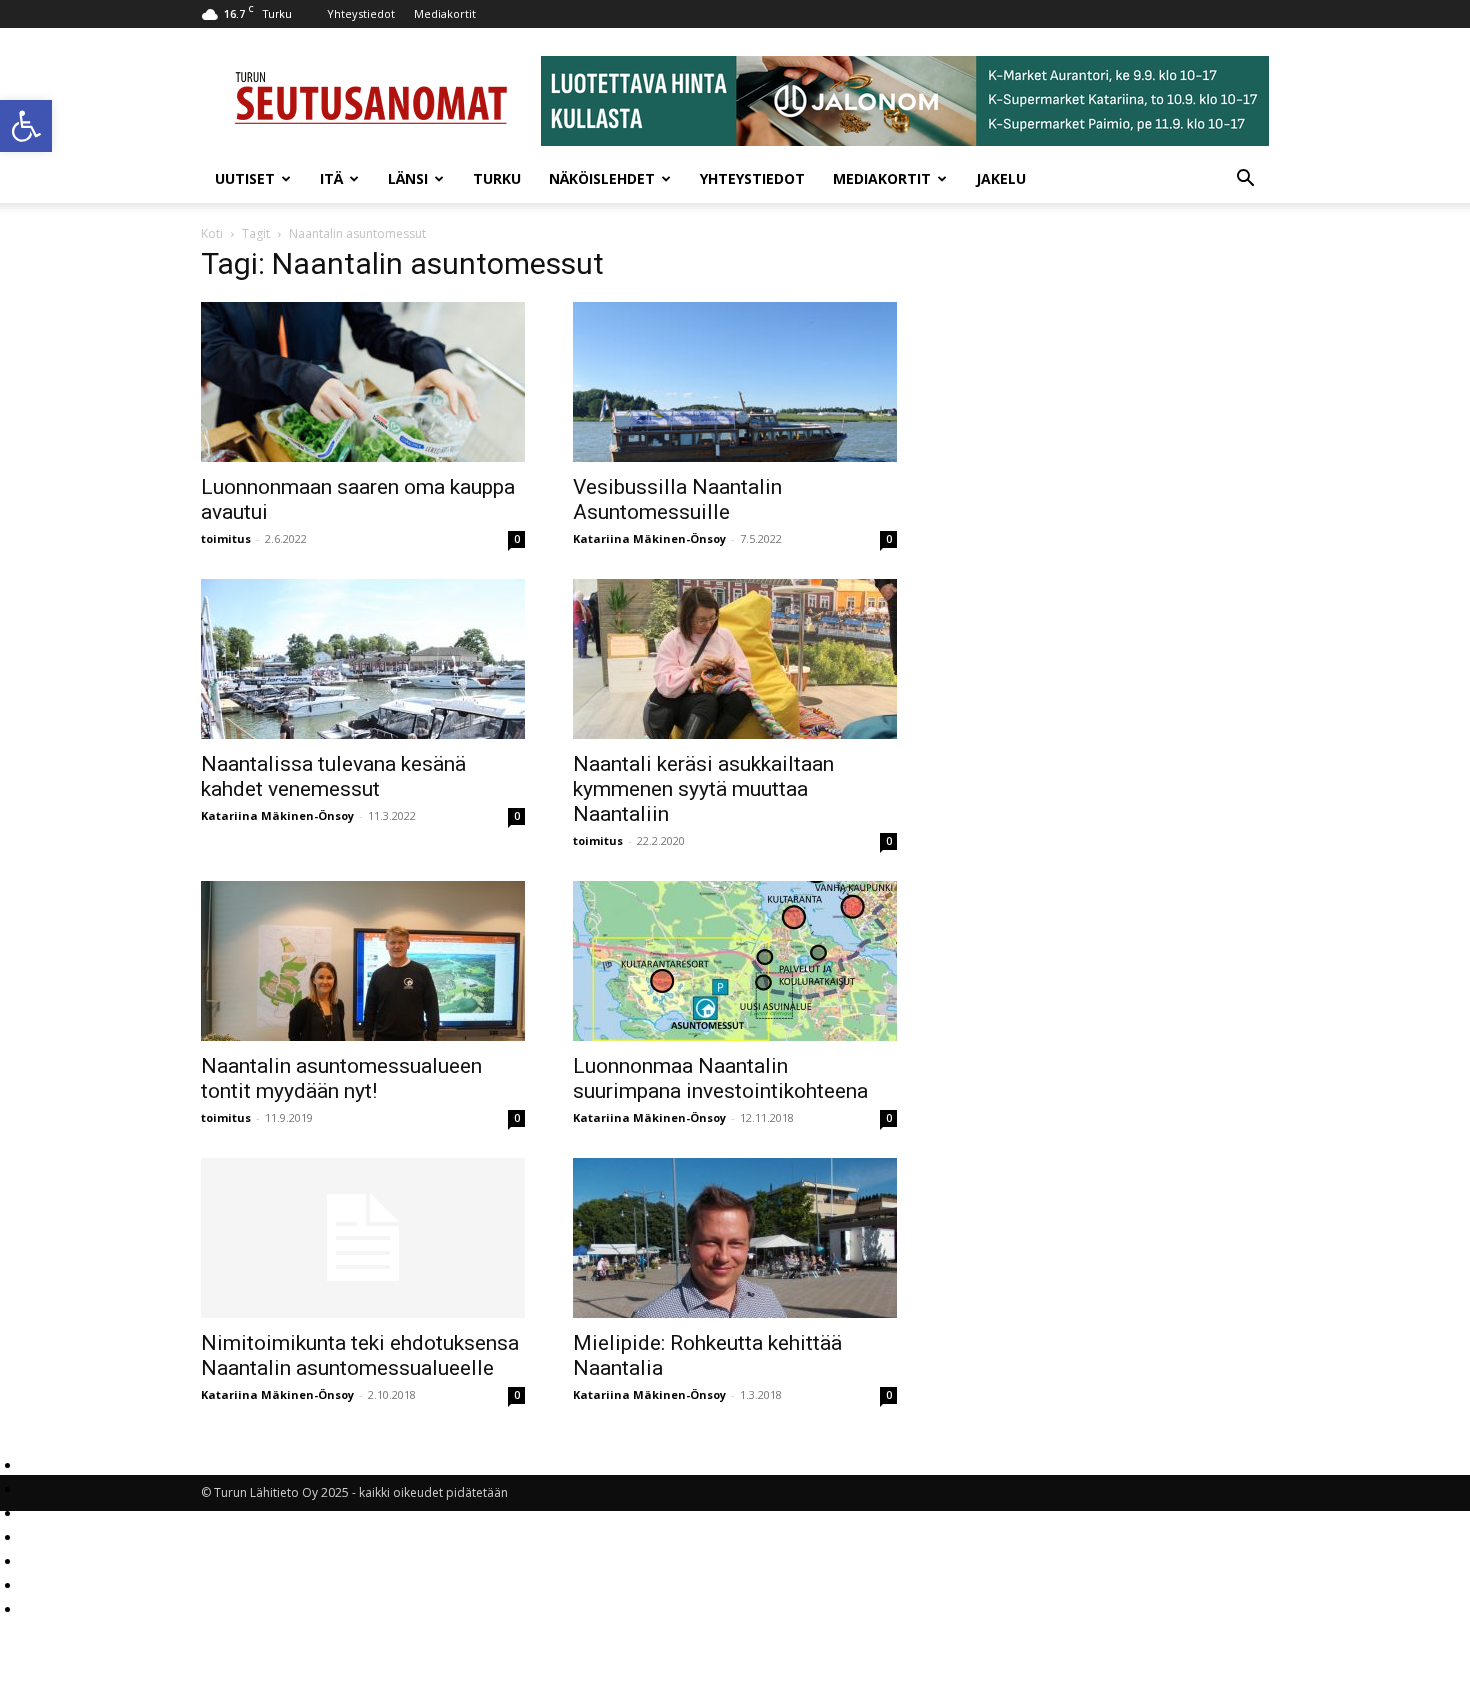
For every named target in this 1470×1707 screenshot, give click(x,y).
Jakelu (1001, 178)
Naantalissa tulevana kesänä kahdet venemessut (333, 776)
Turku (497, 178)
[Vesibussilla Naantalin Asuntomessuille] (735, 382)
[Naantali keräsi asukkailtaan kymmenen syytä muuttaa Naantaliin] (735, 659)
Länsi (408, 178)
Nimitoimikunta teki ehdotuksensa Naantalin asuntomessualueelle (360, 1355)
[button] (26, 126)
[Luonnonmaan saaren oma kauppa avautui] (363, 382)
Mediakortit (445, 13)
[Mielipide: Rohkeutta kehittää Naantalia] (735, 1238)
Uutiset (245, 178)
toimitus (226, 538)
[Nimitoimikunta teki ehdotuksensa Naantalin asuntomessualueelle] (363, 1238)
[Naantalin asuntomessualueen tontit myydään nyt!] (363, 961)
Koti (212, 233)
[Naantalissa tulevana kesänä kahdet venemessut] (363, 659)
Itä (331, 178)
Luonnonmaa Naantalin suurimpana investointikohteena (720, 1078)
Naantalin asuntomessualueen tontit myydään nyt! (341, 1078)
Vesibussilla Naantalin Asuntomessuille (677, 499)
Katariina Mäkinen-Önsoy (649, 538)
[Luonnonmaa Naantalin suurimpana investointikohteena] (735, 961)
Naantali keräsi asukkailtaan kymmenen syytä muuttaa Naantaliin (703, 789)
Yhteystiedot (361, 13)
